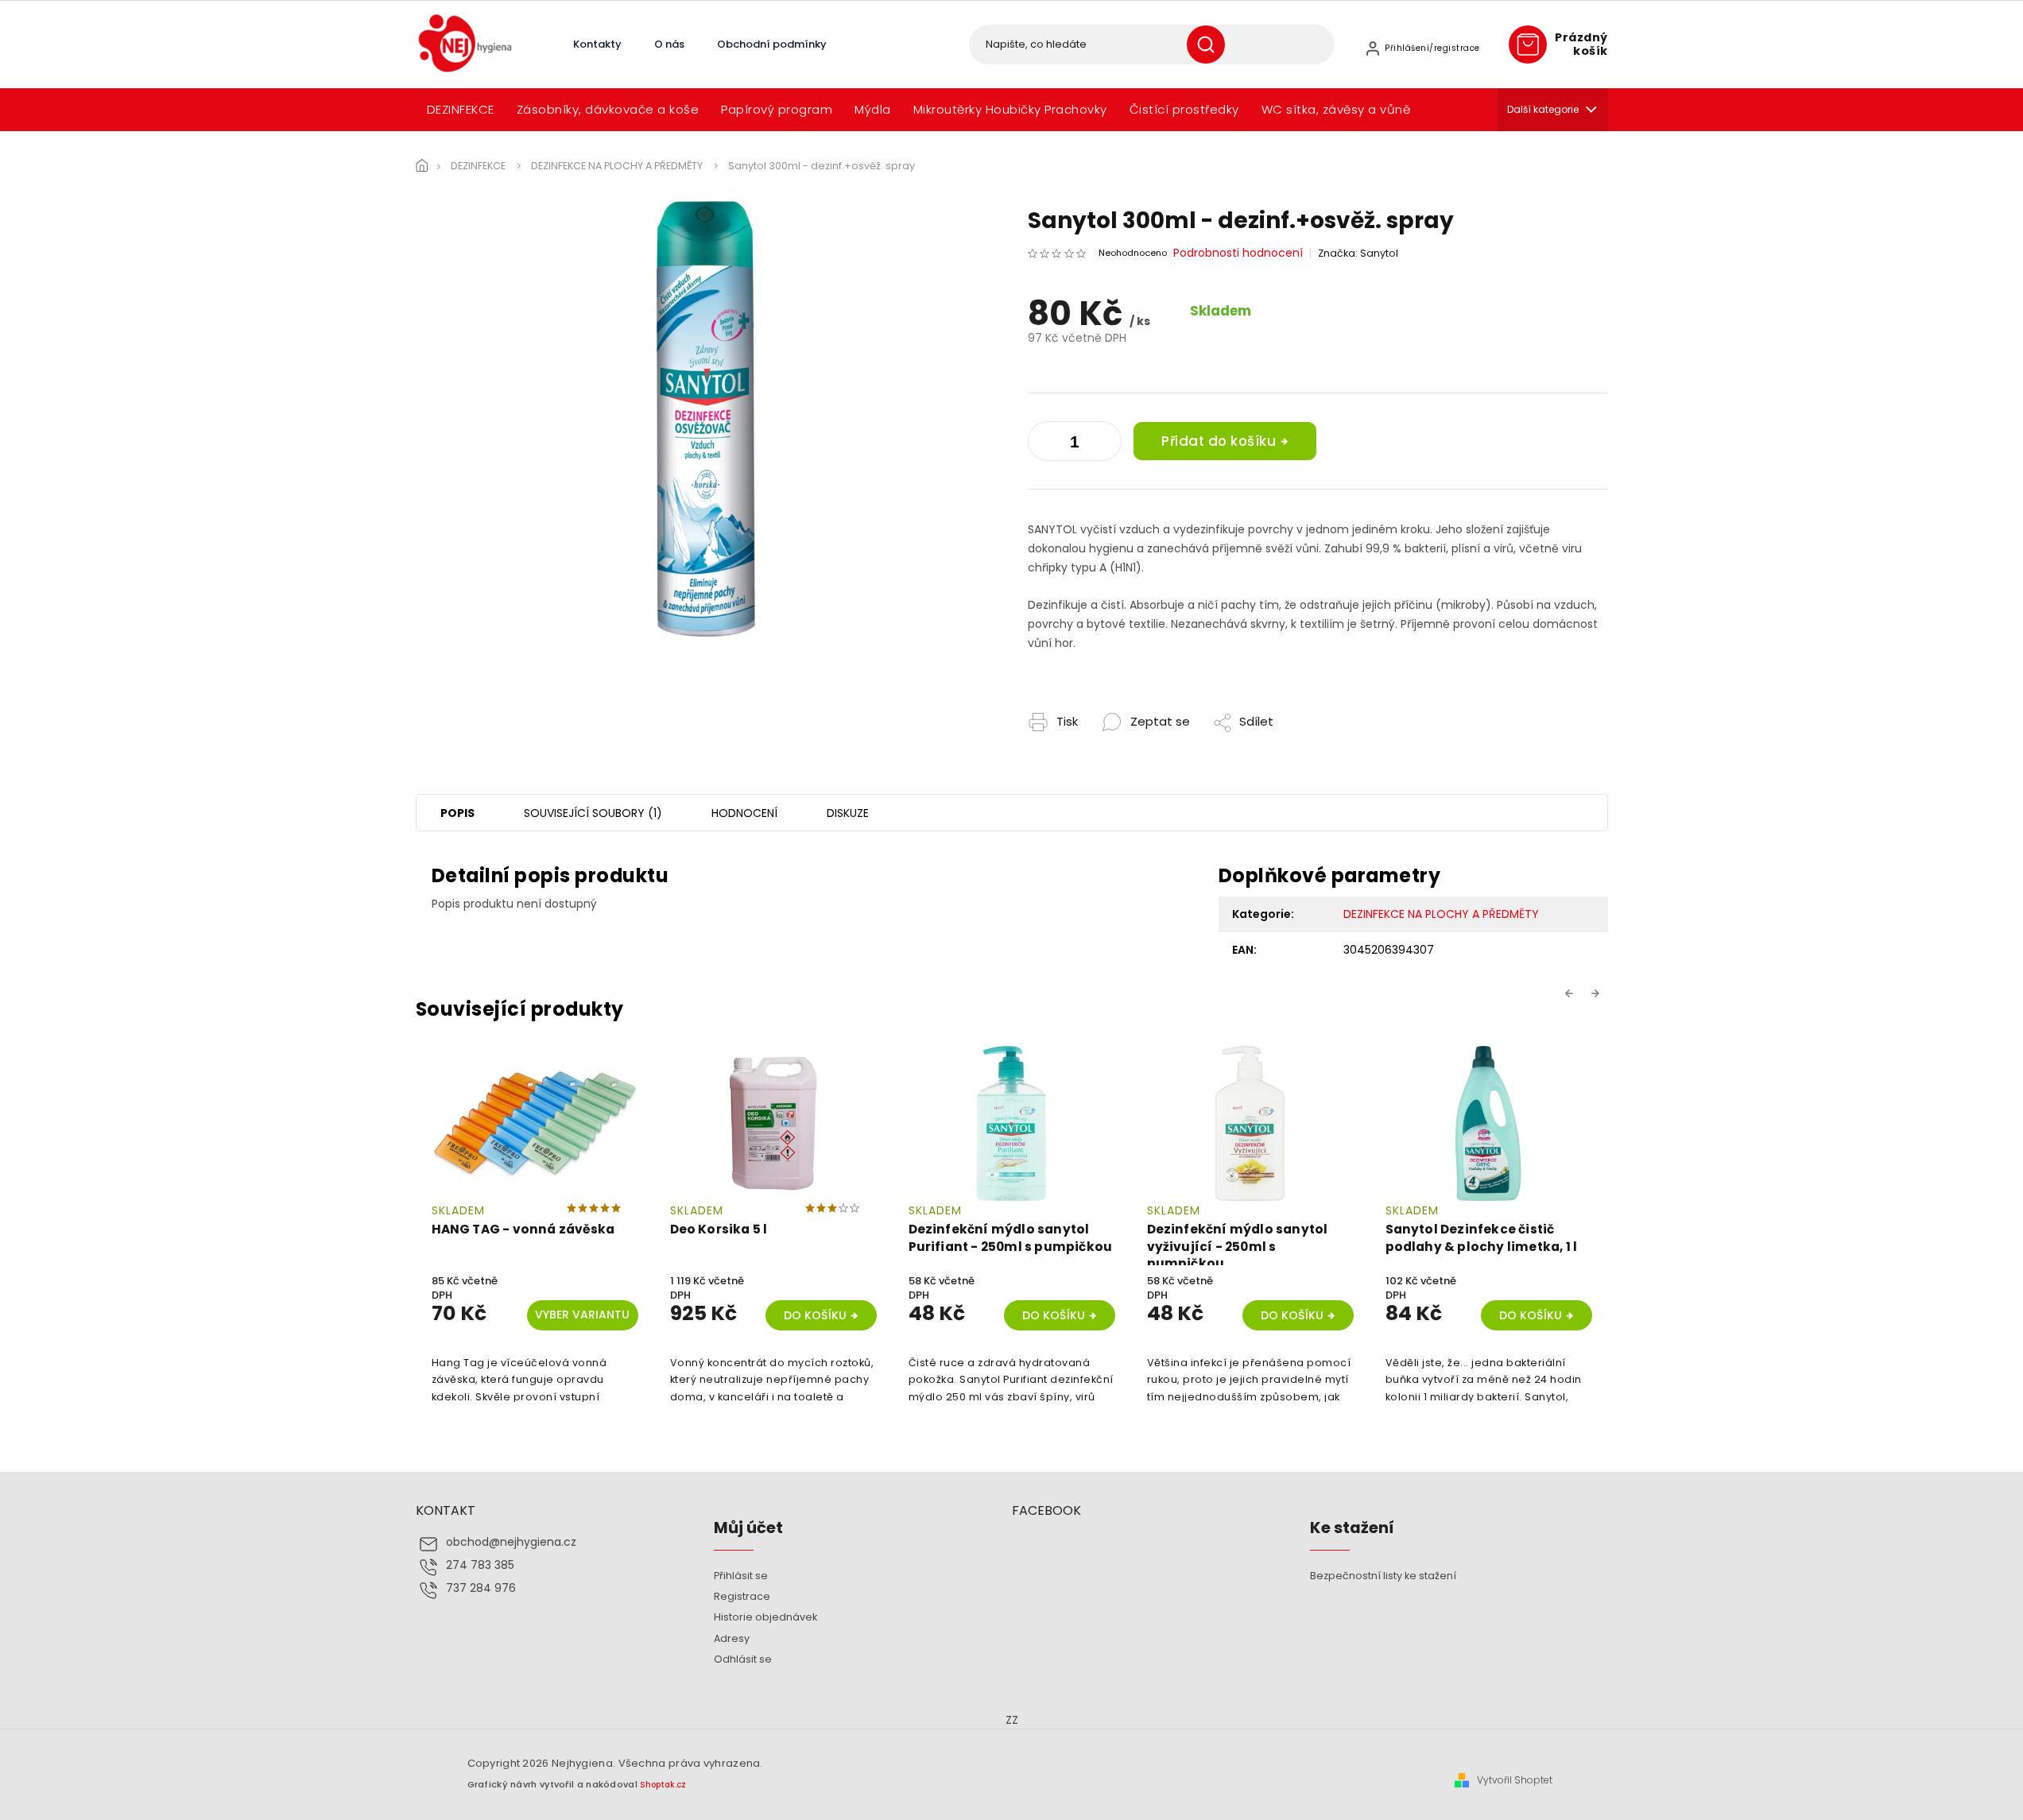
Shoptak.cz (663, 1785)
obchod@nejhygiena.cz (511, 1542)
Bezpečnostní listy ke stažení (1383, 1576)
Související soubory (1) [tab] (593, 813)
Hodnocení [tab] (744, 813)
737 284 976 (481, 1588)
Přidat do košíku (1219, 441)
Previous (1572, 993)
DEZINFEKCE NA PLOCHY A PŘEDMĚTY (1441, 914)
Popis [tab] (457, 813)
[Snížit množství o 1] (1106, 444)
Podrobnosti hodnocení (1238, 253)
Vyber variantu (582, 1315)
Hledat (1212, 45)
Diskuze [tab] (848, 813)
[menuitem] (461, 110)
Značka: (1358, 253)
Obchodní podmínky (772, 44)
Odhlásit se (743, 1659)
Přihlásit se (741, 1576)
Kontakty (597, 44)
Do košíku (815, 1315)
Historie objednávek (765, 1617)
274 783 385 (480, 1565)
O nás (669, 44)
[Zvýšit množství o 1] (1044, 444)
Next (1598, 993)
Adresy (732, 1638)
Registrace (742, 1596)
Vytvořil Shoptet (1515, 1780)
